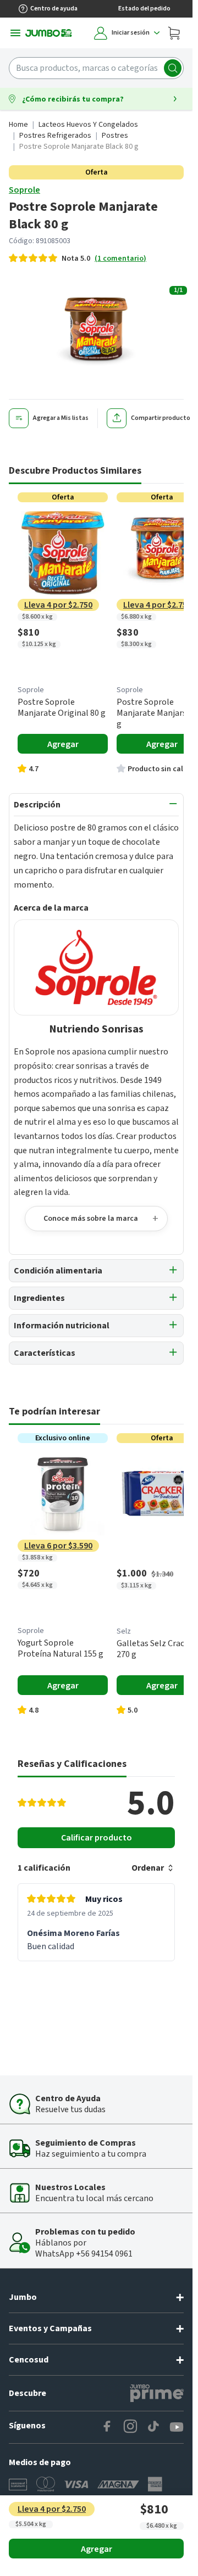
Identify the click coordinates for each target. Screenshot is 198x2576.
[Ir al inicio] (49, 33)
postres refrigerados (55, 136)
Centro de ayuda (54, 9)
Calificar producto (97, 1838)
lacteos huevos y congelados (88, 125)
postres (115, 136)
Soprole (24, 190)
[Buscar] (173, 68)
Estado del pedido (144, 9)
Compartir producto (161, 418)
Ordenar (148, 1868)
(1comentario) (120, 259)
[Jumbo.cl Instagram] (130, 2427)
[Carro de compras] (174, 33)
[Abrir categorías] (15, 33)
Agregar (97, 2549)
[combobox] (96, 68)
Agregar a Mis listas (61, 418)
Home (18, 125)
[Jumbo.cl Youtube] (177, 2427)
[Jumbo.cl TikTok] (153, 2427)
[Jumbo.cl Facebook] (107, 2427)
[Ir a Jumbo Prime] (157, 2393)
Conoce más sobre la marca (91, 1219)
